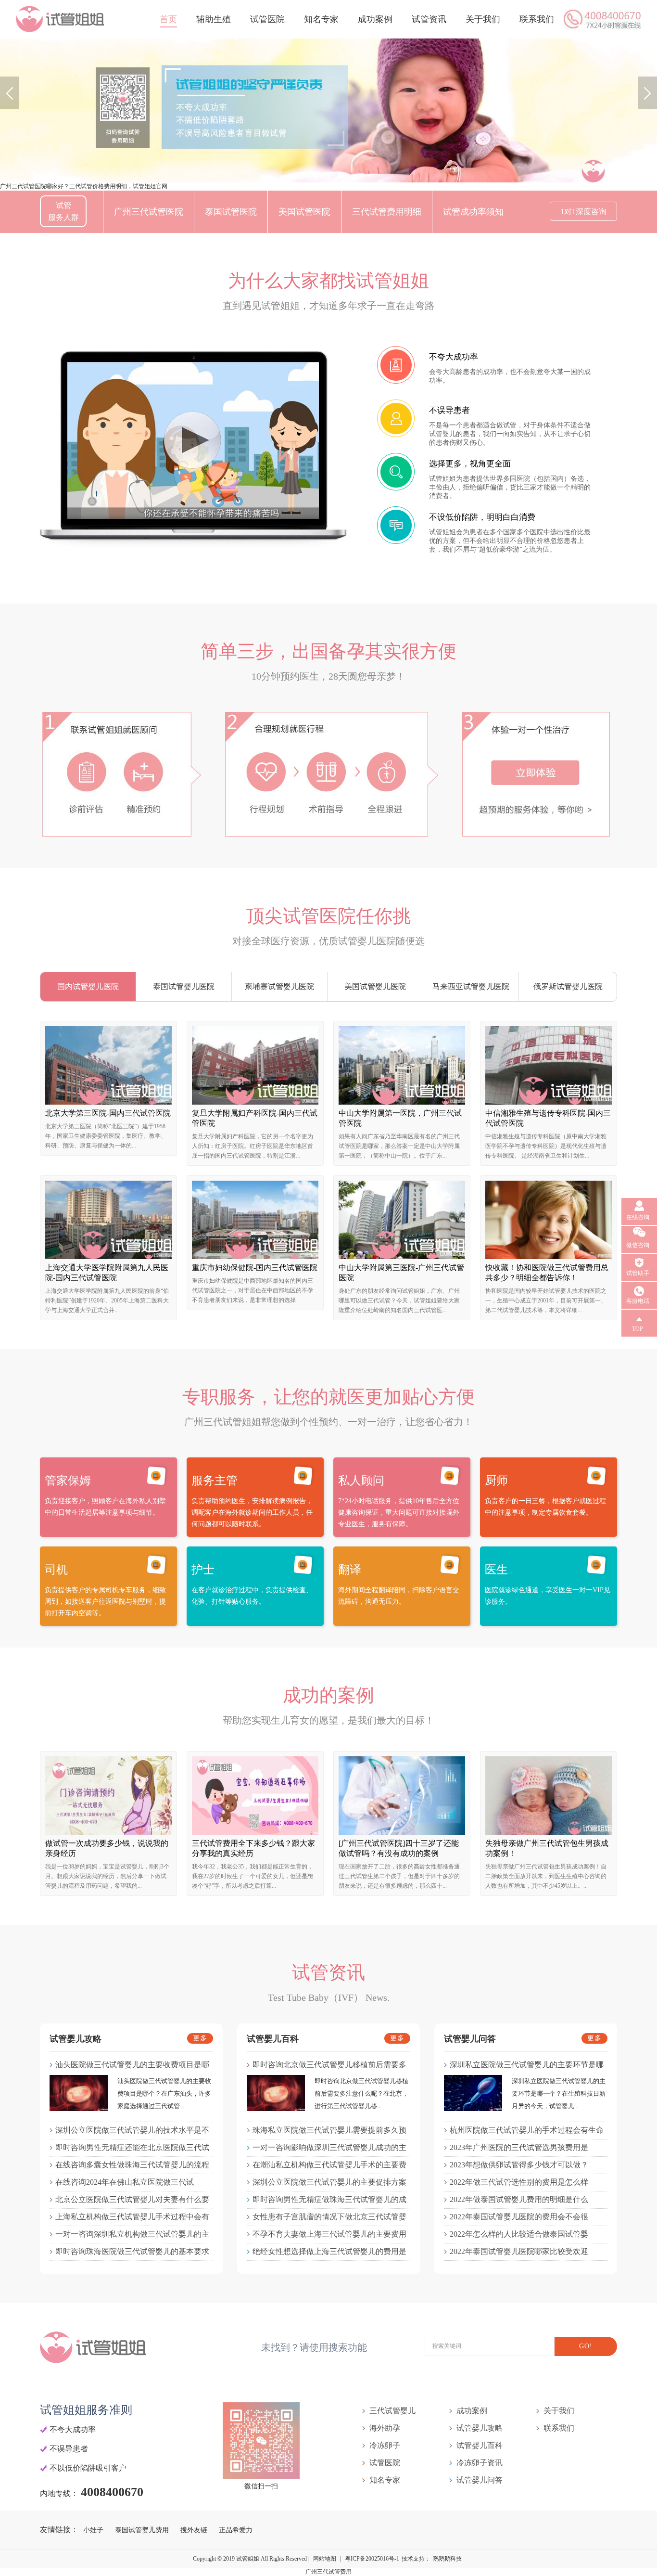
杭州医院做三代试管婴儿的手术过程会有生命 (527, 2130)
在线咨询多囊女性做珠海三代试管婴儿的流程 (132, 2165)
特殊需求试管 (188, 254)
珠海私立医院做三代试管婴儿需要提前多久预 (329, 2130)
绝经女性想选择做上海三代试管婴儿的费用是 (329, 2251)
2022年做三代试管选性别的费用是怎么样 (519, 2182)
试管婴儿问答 (480, 2480)
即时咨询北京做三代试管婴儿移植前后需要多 (329, 2065)
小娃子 (94, 2530)
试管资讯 (429, 19)
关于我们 (483, 19)
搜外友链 (195, 2530)
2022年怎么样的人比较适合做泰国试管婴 (519, 2234)
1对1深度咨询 (583, 212)
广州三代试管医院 (149, 212)
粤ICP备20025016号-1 (372, 2559)
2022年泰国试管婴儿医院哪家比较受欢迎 (519, 2251)
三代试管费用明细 (387, 212)
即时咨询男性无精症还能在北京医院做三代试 (132, 2147)
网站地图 (325, 2559)
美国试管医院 (304, 212)
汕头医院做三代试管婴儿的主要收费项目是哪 (132, 2065)
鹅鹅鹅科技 (447, 2559)
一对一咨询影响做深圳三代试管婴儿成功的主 (329, 2147)
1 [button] (316, 175)
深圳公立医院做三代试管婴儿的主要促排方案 (329, 2182)
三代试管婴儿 (392, 2411)
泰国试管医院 (231, 212)
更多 (200, 2038)
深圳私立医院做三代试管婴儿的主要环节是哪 (527, 2065)
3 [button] (341, 175)
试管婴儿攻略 (480, 2428)
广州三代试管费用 (328, 2572)
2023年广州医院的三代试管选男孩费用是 (519, 2147)
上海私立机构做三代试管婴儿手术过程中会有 (132, 2217)
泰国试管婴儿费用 (143, 2530)
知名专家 (321, 19)
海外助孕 (385, 2428)
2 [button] (328, 175)
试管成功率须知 (473, 212)
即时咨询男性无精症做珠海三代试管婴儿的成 (329, 2199)
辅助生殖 (214, 19)
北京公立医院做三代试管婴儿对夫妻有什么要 (132, 2199)
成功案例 (375, 19)
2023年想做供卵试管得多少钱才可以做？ (519, 2165)
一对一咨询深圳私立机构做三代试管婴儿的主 (132, 2234)
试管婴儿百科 (480, 2445)
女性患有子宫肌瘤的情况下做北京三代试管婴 (329, 2217)
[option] (328, 110)
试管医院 (267, 19)
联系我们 (537, 19)
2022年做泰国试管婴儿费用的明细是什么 (519, 2199)
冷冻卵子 (385, 2445)
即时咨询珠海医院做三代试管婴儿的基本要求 (132, 2251)
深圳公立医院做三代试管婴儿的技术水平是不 (132, 2130)
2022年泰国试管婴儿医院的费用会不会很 (519, 2217)
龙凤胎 (127, 254)
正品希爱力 (236, 2530)
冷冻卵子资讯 (480, 2463)
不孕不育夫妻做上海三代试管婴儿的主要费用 (329, 2234)
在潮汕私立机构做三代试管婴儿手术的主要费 (329, 2165)
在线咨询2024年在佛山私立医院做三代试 (125, 2182)
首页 (168, 19)
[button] (10, 93)
